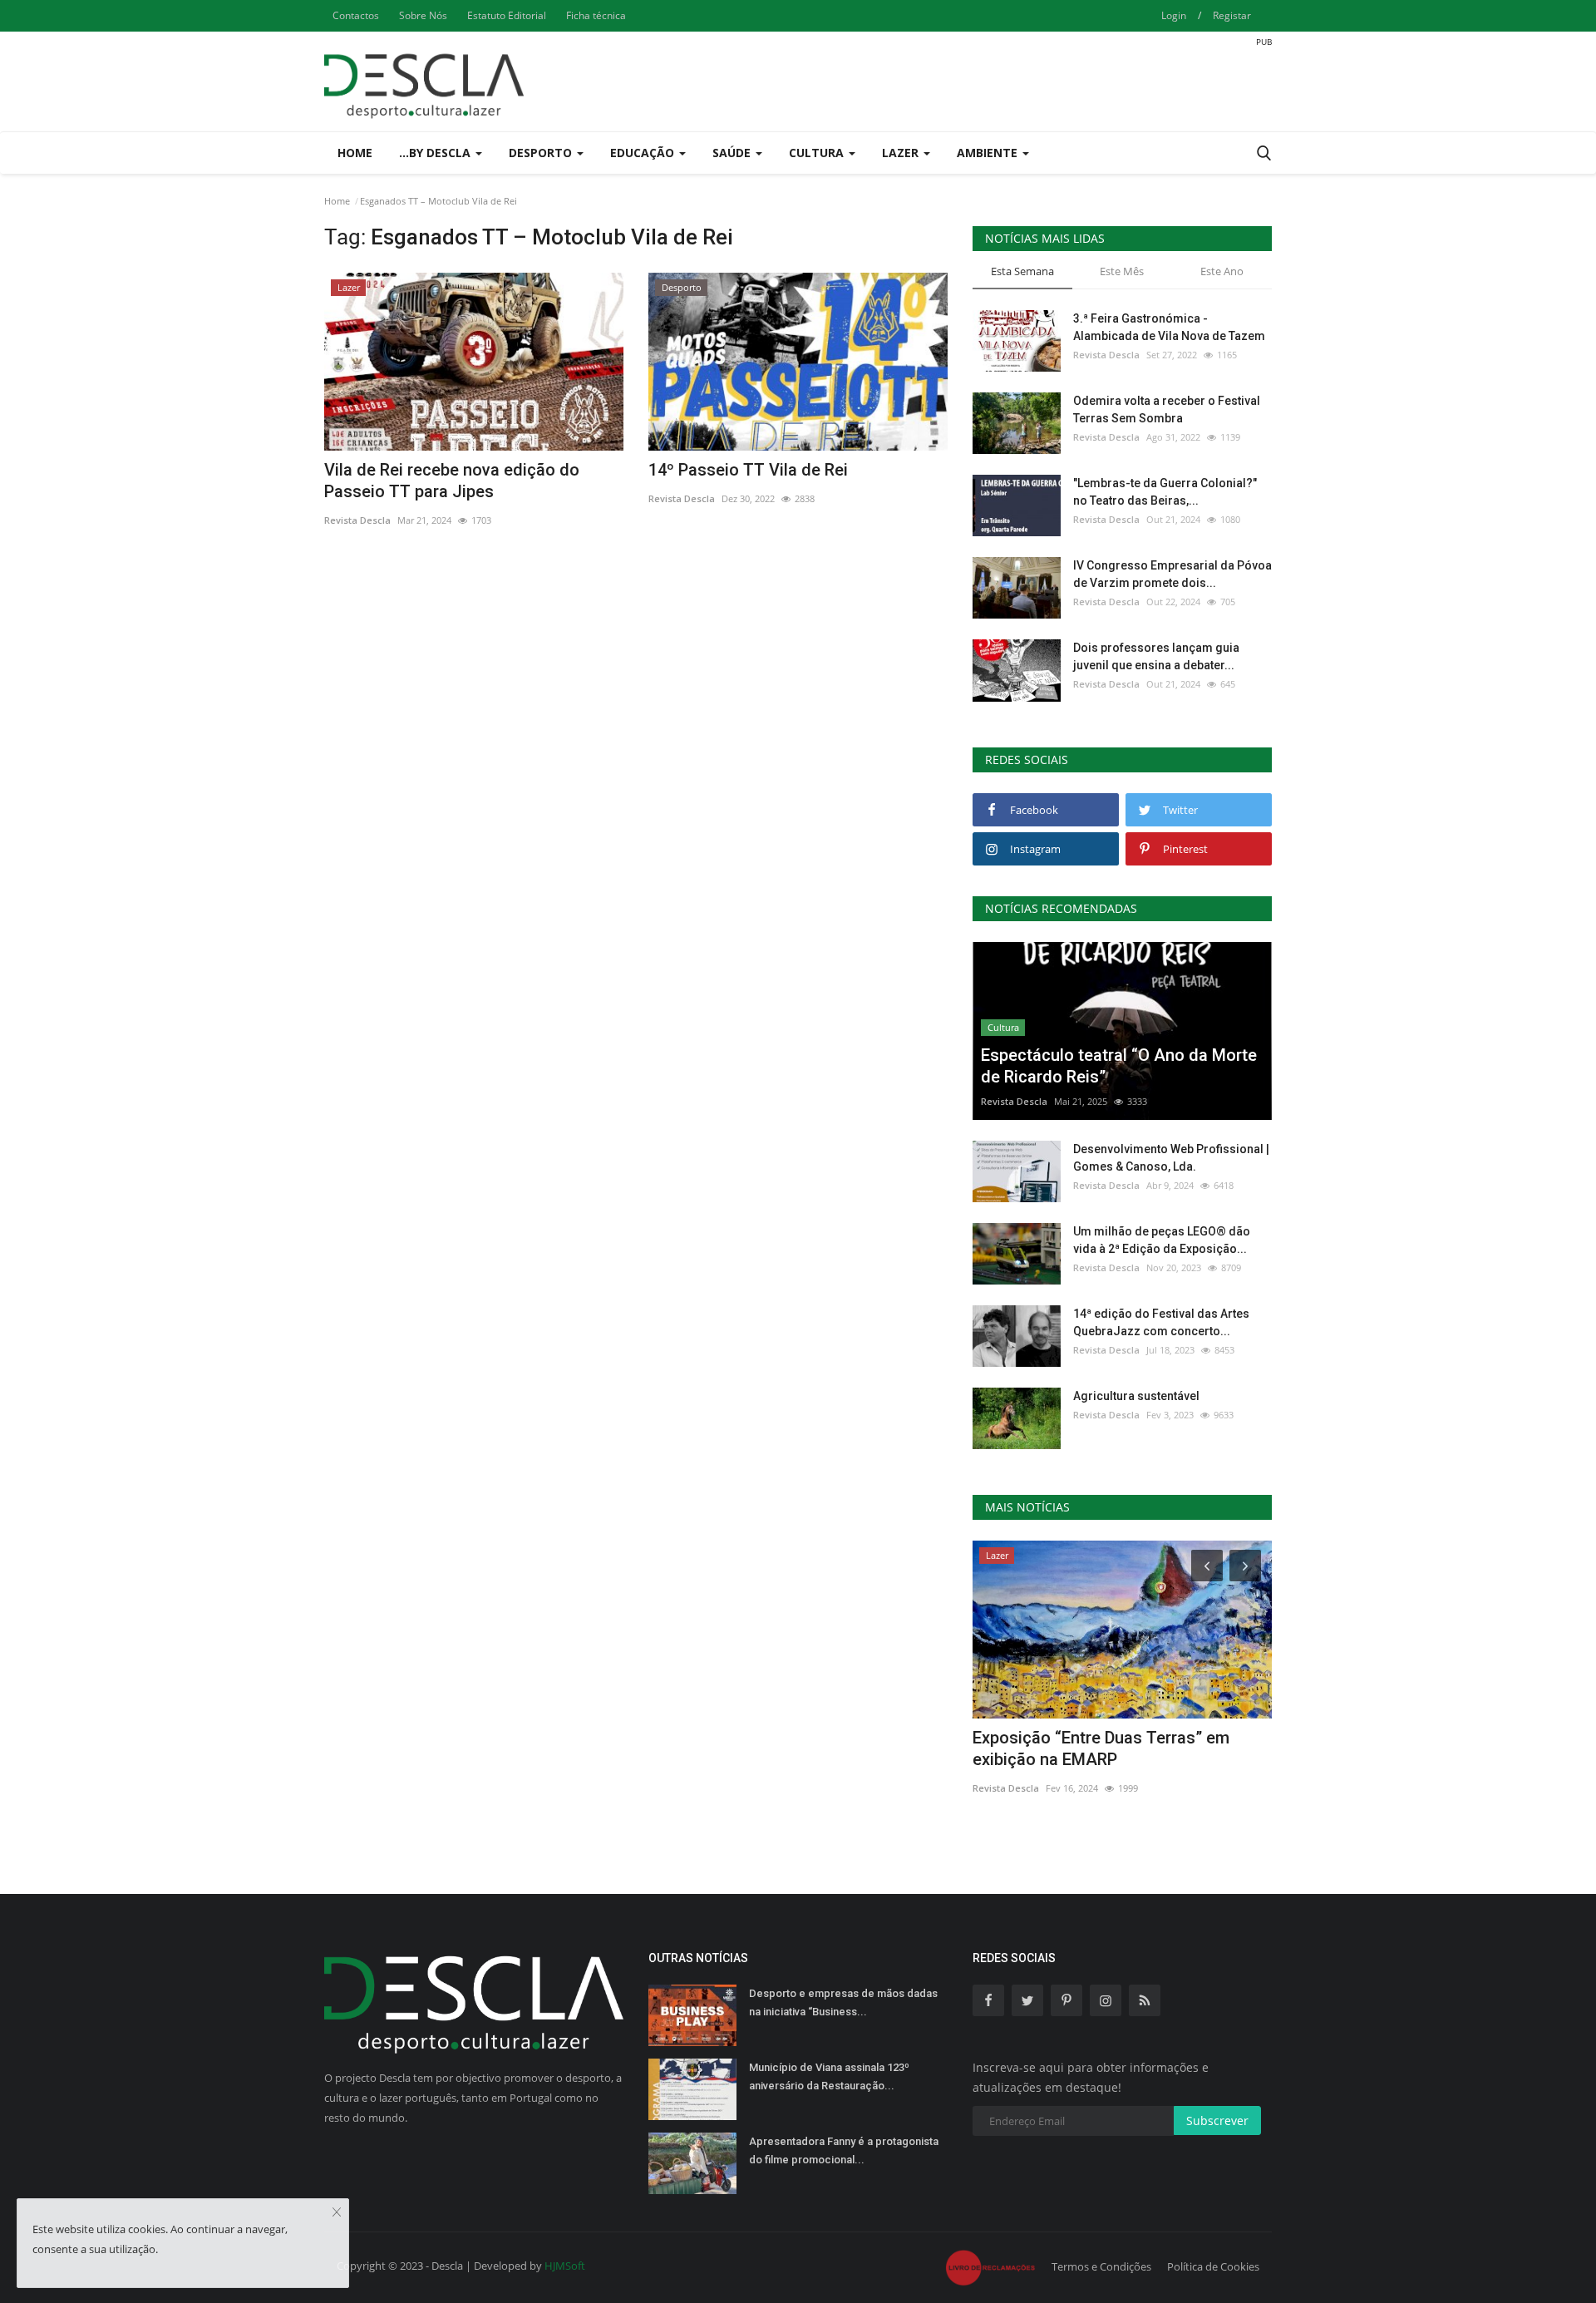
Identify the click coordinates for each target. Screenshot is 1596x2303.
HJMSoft (565, 2266)
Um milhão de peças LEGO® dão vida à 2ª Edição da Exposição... (1162, 1240)
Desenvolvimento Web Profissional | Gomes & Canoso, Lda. (1171, 1158)
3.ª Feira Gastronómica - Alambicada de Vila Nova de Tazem (1169, 327)
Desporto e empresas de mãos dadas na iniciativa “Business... (843, 2002)
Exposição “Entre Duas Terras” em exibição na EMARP (1101, 1748)
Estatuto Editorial (507, 15)
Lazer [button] (902, 153)
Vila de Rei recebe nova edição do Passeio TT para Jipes (452, 481)
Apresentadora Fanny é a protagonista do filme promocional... (844, 2150)
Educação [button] (644, 153)
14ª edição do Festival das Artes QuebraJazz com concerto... (1161, 1322)
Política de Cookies (1213, 2266)
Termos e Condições (1101, 2266)
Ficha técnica (596, 15)
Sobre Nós (423, 15)
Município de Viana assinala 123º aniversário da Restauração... (829, 2076)
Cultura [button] (818, 153)
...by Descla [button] (436, 153)
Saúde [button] (733, 153)
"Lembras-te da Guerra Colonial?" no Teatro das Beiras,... (1165, 492)
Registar (1232, 15)
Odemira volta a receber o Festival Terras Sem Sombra (1167, 409)
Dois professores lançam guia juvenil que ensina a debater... (1156, 656)
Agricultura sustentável (1136, 1396)
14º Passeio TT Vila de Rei (748, 470)
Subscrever (1217, 2121)
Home (355, 153)
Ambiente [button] (989, 153)
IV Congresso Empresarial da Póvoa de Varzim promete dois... (1172, 574)
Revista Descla (357, 520)
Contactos (356, 15)
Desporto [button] (542, 153)
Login (1174, 15)
